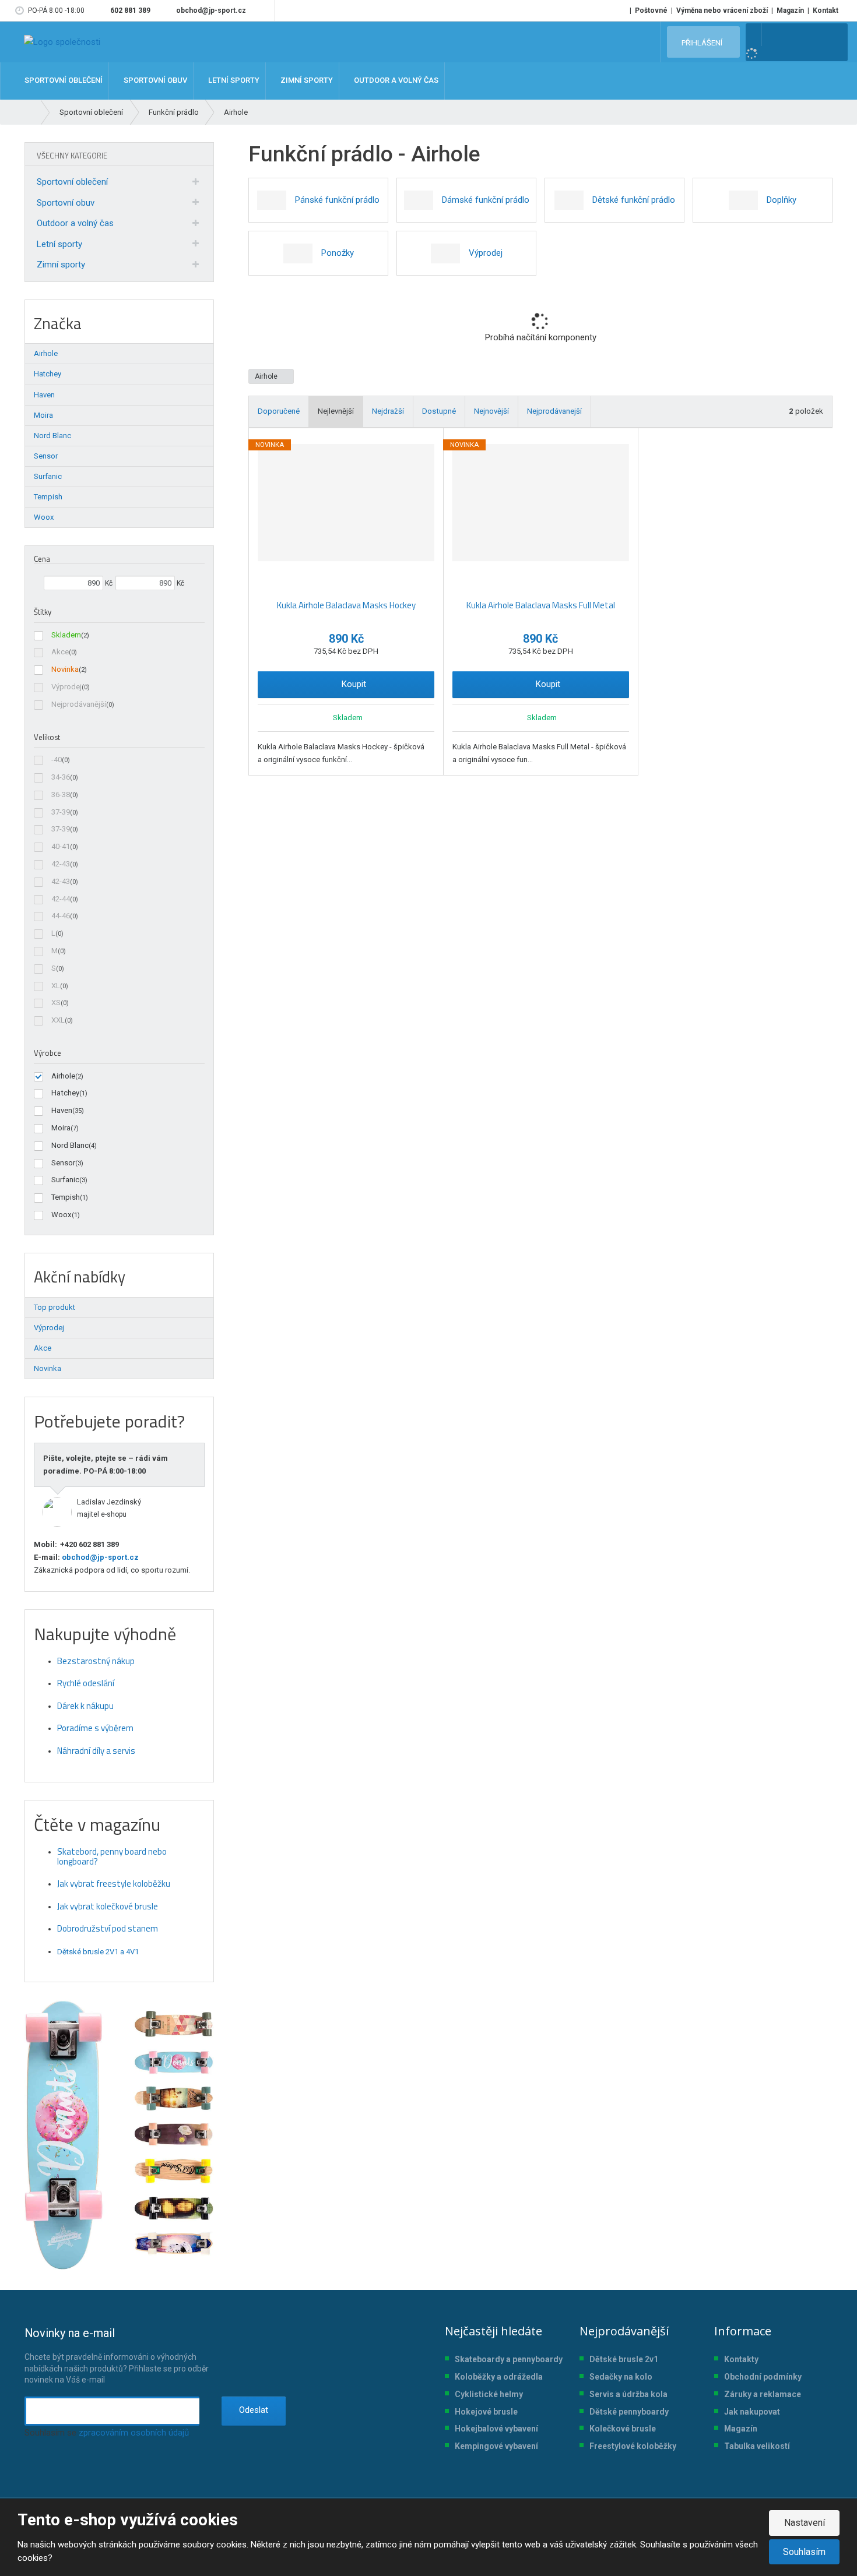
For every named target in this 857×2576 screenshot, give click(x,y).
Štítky (43, 612)
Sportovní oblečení (72, 182)
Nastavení (805, 2523)
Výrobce (48, 1053)
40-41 (61, 846)
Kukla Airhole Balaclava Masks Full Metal (541, 605)
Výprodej (66, 687)
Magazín (790, 10)
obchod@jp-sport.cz (99, 1557)
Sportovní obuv (66, 203)
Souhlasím (804, 2552)
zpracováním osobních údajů (134, 2433)
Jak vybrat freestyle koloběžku (114, 1883)
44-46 (61, 916)
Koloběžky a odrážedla (499, 2377)
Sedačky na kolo (621, 2377)
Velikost (47, 737)
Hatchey (65, 1093)
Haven (62, 1110)
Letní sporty (59, 244)
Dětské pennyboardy (629, 2412)
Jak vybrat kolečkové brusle (108, 1906)
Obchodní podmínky (763, 2377)
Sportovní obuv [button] (154, 81)
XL (56, 986)
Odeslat (254, 2410)
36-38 (61, 794)
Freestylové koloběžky (633, 2446)
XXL (58, 1020)
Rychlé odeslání (86, 1683)
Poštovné (651, 10)
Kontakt (826, 10)
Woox (62, 1215)
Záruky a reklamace (763, 2394)
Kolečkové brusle (623, 2429)
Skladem (66, 635)
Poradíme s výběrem (95, 1728)
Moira (61, 1128)
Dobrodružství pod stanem (108, 1928)
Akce (60, 652)
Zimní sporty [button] (306, 81)
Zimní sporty (61, 265)
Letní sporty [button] (233, 81)
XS (56, 1002)
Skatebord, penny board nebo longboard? (112, 1856)
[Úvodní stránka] (62, 42)
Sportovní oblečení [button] (63, 81)
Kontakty (741, 2359)
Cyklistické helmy (489, 2394)
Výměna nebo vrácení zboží (722, 10)
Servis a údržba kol (626, 2394)
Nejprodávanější (79, 704)
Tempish (66, 1197)
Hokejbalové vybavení (496, 2429)
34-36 (61, 777)
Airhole (267, 376)
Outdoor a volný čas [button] (395, 81)
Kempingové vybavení (496, 2446)
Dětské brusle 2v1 (624, 2359)
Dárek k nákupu (85, 1706)
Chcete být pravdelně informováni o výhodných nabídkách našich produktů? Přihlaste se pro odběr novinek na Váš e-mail (117, 2355)
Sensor (63, 1163)
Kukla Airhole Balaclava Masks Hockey (346, 605)
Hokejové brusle (486, 2412)
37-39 (61, 812)
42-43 (61, 864)
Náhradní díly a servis (96, 1751)
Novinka (65, 669)
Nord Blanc (70, 1145)
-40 (57, 760)
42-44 (61, 899)
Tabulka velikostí (757, 2446)
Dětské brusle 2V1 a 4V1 (98, 1952)
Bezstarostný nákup (96, 1661)
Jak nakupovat (752, 2412)
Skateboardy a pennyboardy (509, 2359)
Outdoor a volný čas (75, 223)
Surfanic (65, 1180)
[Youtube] (264, 10)
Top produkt (55, 1307)
